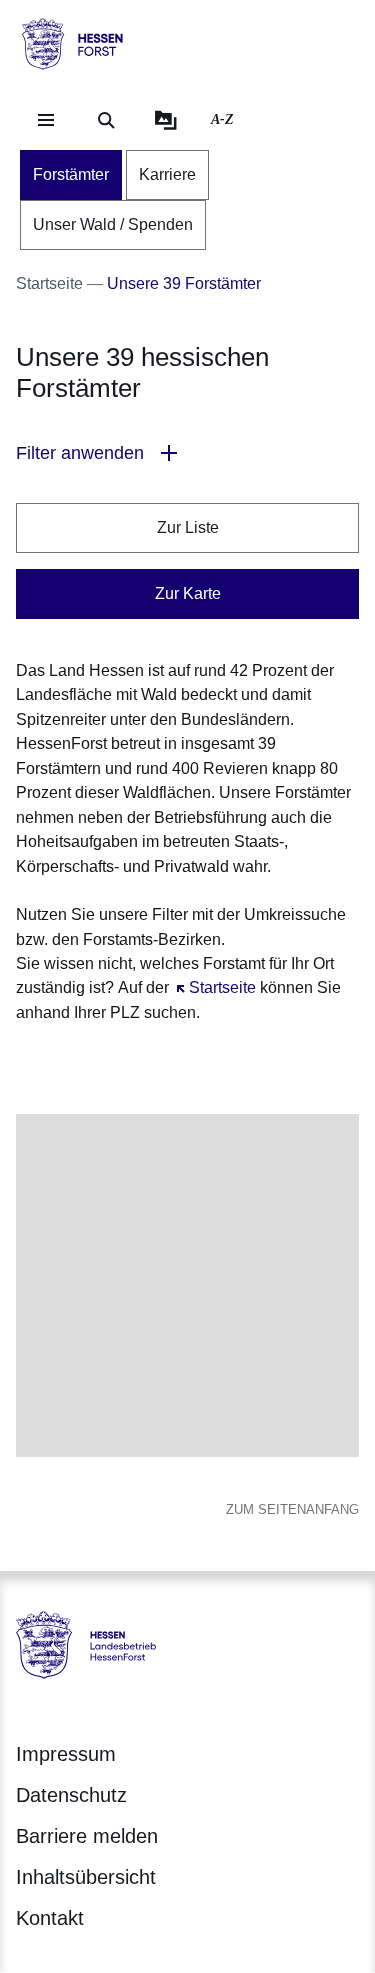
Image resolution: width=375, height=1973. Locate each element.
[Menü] (46, 120)
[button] (187, 453)
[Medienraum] (166, 120)
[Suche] (106, 120)
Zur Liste (188, 527)
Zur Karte (188, 593)
